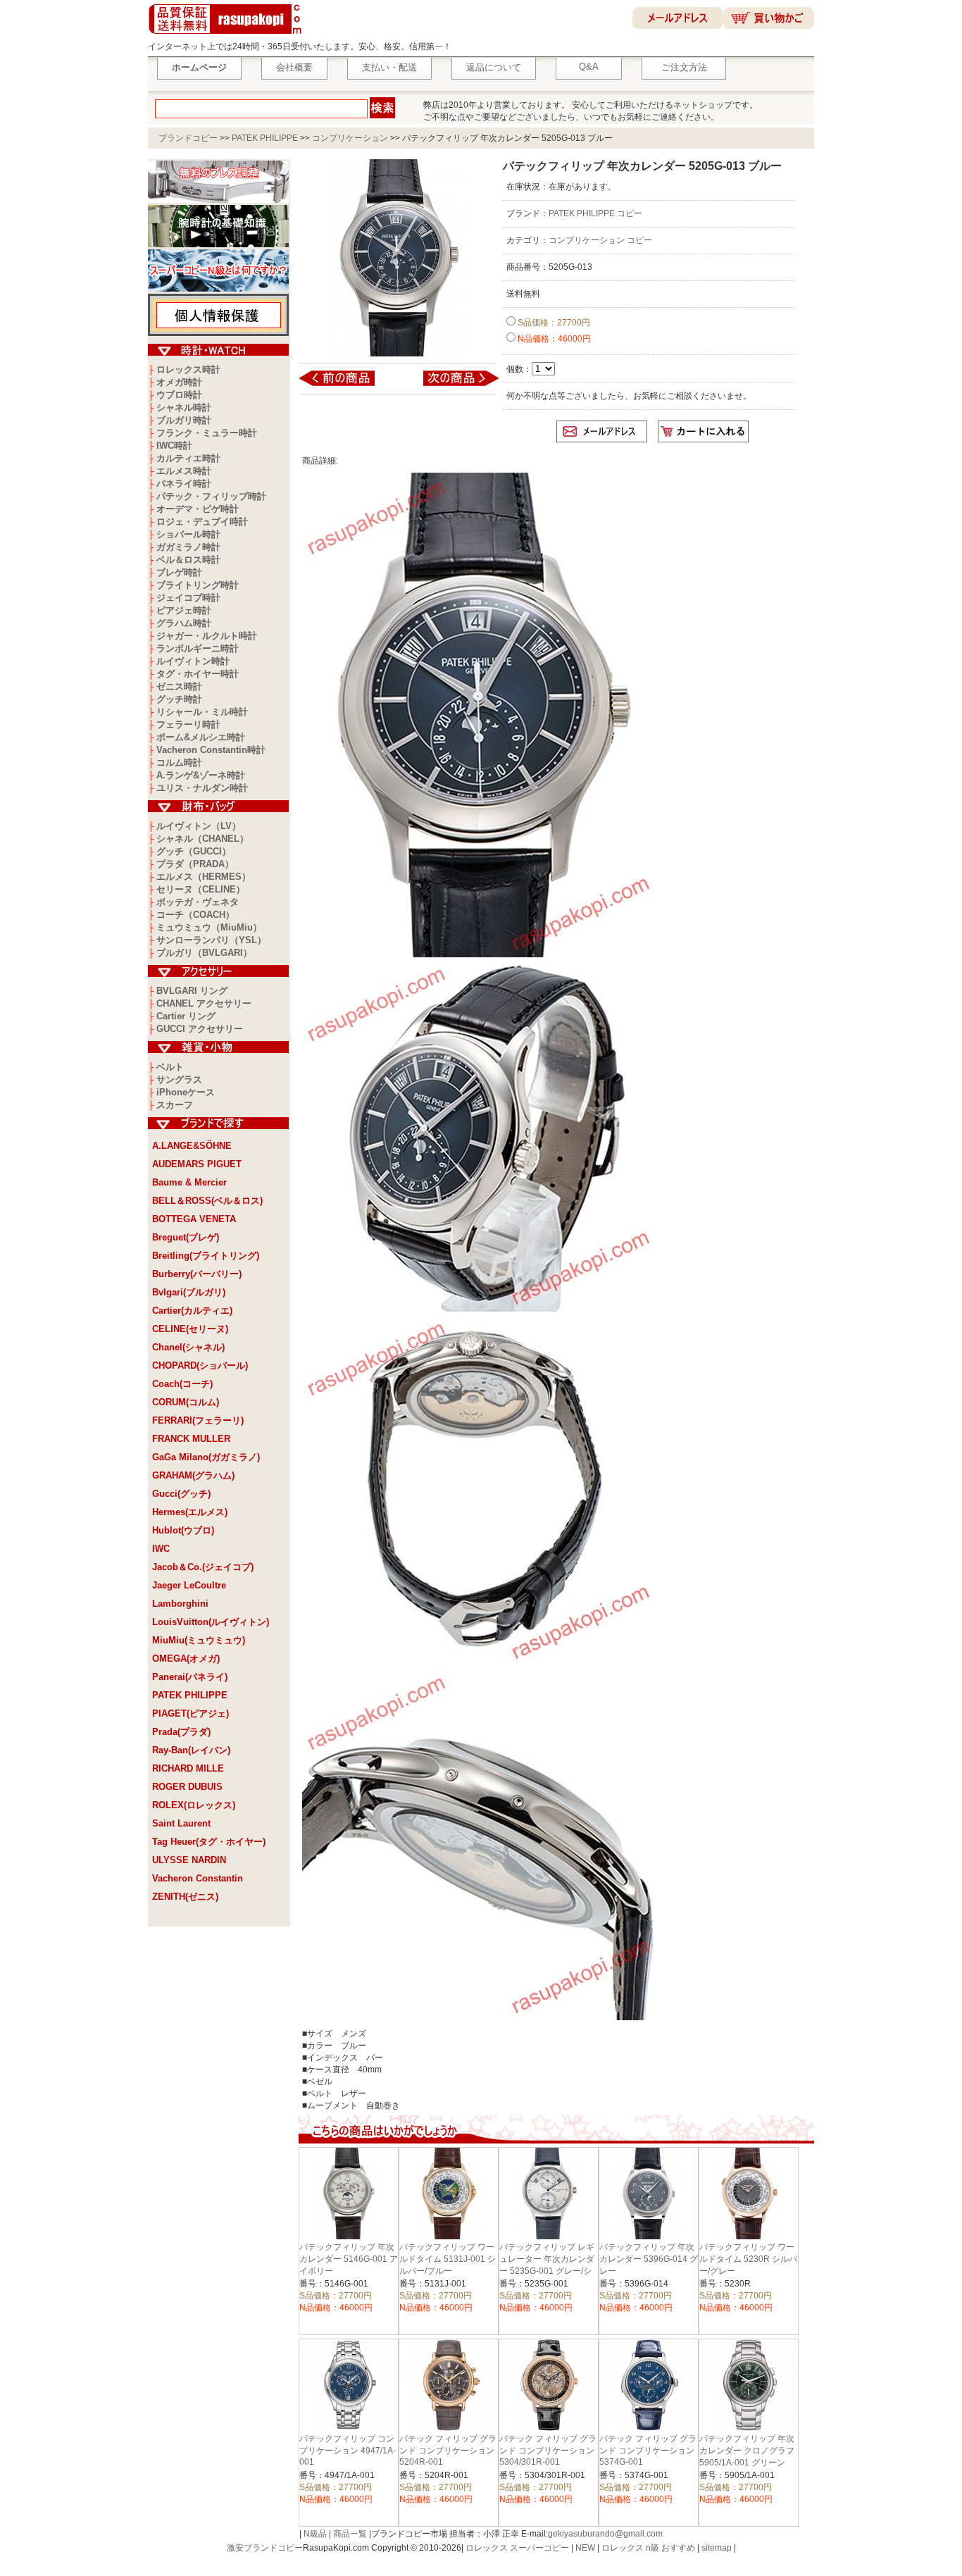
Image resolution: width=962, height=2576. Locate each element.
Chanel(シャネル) (188, 1347)
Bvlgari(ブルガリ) (189, 1292)
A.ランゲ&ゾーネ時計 (201, 775)
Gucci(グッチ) (181, 1494)
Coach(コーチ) (182, 1384)
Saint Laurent (181, 1823)
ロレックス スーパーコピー (517, 2548)
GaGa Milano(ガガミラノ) (206, 1457)
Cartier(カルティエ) (192, 1311)
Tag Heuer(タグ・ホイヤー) (209, 1842)
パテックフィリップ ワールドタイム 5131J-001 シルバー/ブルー (448, 2259)
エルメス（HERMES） (204, 877)
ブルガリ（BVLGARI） (204, 953)
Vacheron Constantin (198, 1878)
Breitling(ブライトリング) (206, 1256)
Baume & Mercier (189, 1182)
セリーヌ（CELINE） (201, 889)
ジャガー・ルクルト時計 (207, 636)
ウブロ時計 (179, 395)
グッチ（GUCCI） (194, 851)
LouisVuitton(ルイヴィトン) (211, 1622)
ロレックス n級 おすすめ (648, 2548)
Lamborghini (180, 1604)
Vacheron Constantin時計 (211, 750)
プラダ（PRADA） (195, 864)
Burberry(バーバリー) (197, 1274)
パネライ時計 (184, 484)
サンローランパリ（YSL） (211, 940)
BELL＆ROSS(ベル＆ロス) (207, 1201)
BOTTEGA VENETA (194, 1219)
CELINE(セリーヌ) (190, 1329)
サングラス (179, 1079)
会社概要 (294, 67)
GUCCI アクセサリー (200, 1029)
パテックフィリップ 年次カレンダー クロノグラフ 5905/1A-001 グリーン (747, 2451)
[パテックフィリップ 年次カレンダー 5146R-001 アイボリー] (346, 385)
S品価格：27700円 (553, 323)
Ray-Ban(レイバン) (191, 1750)
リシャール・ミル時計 (202, 712)
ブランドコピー (188, 138)
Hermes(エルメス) (190, 1512)
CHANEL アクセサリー (204, 1003)
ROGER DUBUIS (187, 1787)
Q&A (589, 67)
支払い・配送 (389, 67)
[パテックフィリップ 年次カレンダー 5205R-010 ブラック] (452, 385)
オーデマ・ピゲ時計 (198, 509)
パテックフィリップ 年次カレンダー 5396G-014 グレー (649, 2259)
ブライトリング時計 (198, 585)
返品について (494, 67)
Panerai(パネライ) (190, 1677)
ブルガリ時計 (184, 420)
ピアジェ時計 (184, 610)
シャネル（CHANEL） (202, 839)
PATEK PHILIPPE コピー (595, 213)
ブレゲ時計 (179, 572)
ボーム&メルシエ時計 (201, 737)
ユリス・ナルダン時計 (202, 788)
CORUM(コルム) (186, 1402)
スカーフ (175, 1105)
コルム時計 (179, 763)
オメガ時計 (179, 382)
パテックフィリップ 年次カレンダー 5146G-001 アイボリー (349, 2259)
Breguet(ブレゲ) (186, 1237)
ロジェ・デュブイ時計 (202, 522)
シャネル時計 (184, 407)
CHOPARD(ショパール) (200, 1365)
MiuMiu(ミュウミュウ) (199, 1640)
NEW (585, 2548)
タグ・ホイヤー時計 (198, 674)
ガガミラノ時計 (188, 547)
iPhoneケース (186, 1092)
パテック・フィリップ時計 (211, 496)
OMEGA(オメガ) (186, 1659)
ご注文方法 (684, 67)
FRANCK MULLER (191, 1439)
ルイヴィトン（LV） (199, 826)
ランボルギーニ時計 (198, 648)
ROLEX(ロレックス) (194, 1805)
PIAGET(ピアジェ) (190, 1713)
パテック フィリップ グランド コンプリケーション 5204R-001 (451, 2450)
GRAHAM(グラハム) (193, 1475)
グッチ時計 (179, 699)
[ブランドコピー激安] (228, 36)
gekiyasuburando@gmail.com (605, 2534)
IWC (161, 1549)
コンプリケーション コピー (600, 240)
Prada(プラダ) (181, 1732)
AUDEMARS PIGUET (197, 1164)
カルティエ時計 (188, 458)
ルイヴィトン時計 (193, 661)
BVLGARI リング (192, 991)
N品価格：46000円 (553, 339)
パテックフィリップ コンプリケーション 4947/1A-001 (348, 2450)
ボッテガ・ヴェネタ (198, 902)
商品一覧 (350, 2534)
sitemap (717, 2548)
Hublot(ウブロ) (183, 1530)
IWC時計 (174, 446)
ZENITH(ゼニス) (185, 1897)
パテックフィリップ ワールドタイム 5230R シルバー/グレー (748, 2259)
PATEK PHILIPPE (265, 138)
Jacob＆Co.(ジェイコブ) (203, 1567)
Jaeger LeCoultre (189, 1585)
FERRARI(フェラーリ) (198, 1420)
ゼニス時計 (179, 686)
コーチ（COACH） (195, 915)
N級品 (315, 2534)
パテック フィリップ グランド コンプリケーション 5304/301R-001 (548, 2450)
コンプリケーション (350, 138)
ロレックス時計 (188, 369)
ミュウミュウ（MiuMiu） (209, 927)
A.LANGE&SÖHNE (192, 1146)
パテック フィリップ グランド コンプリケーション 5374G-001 (648, 2450)
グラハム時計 (184, 623)
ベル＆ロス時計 (188, 560)
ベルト (170, 1067)
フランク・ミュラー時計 (207, 433)
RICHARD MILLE (188, 1768)
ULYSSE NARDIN (189, 1860)
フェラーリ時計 (188, 724)
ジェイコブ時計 (188, 598)
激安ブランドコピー (265, 2548)
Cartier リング (186, 1016)
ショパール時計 (188, 534)
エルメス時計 (184, 471)
